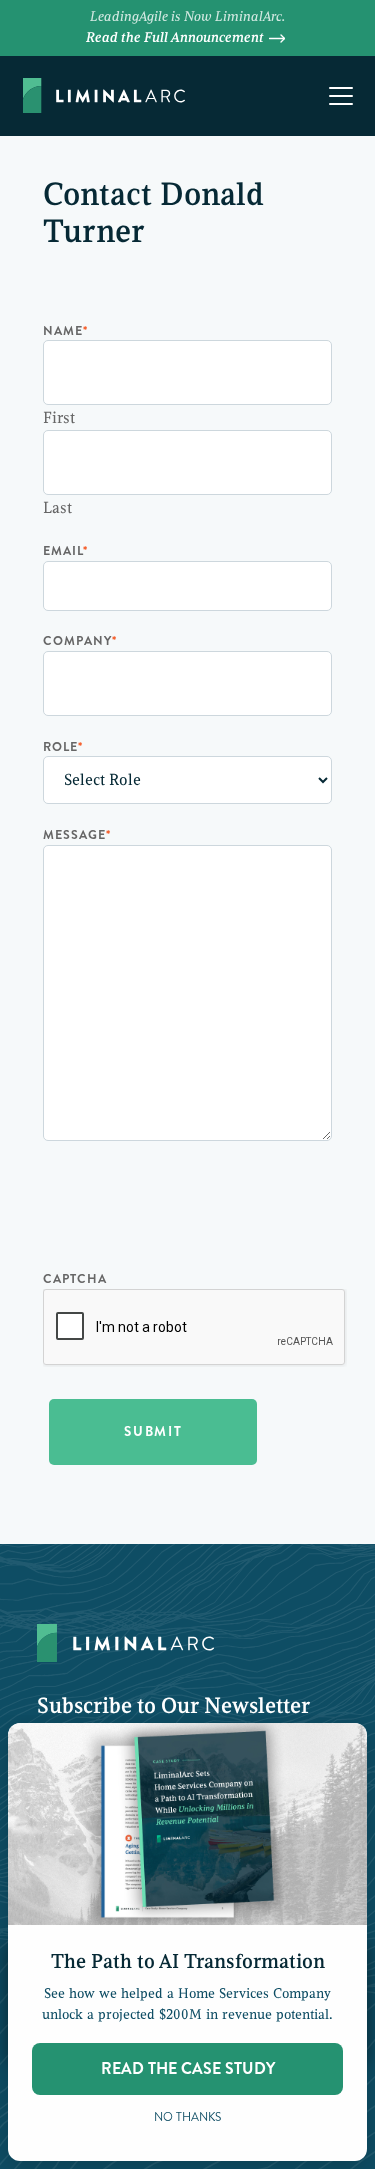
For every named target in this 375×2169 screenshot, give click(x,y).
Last (57, 508)
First (59, 418)
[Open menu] (341, 96)
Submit (153, 1431)
